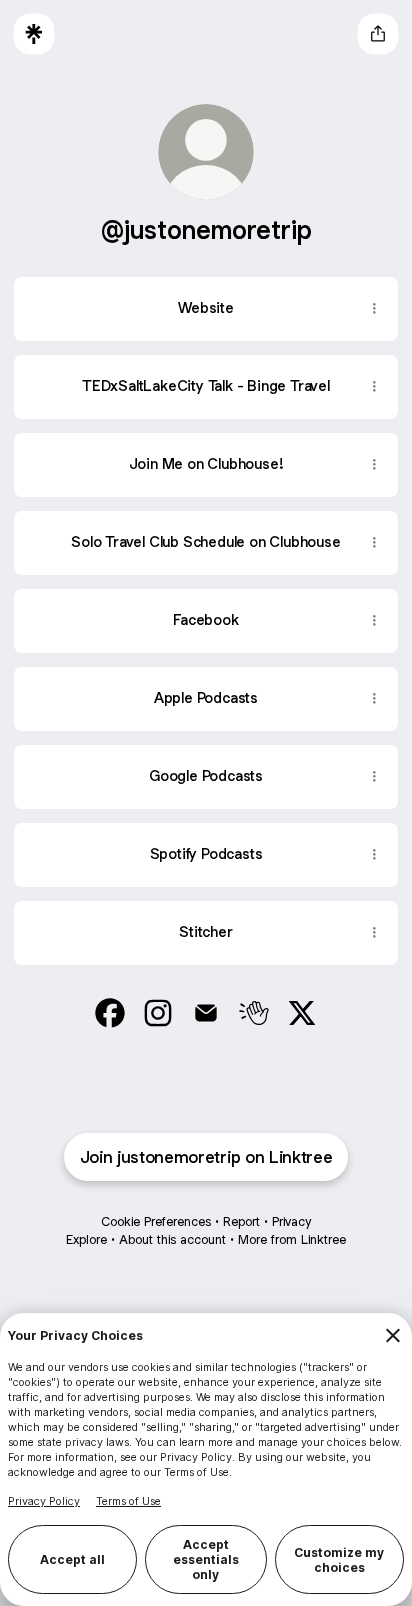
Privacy (291, 1221)
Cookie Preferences (156, 1221)
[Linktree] (34, 34)
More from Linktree (292, 1239)
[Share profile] (378, 34)
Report (241, 1221)
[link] (110, 1013)
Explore (86, 1239)
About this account (172, 1239)
